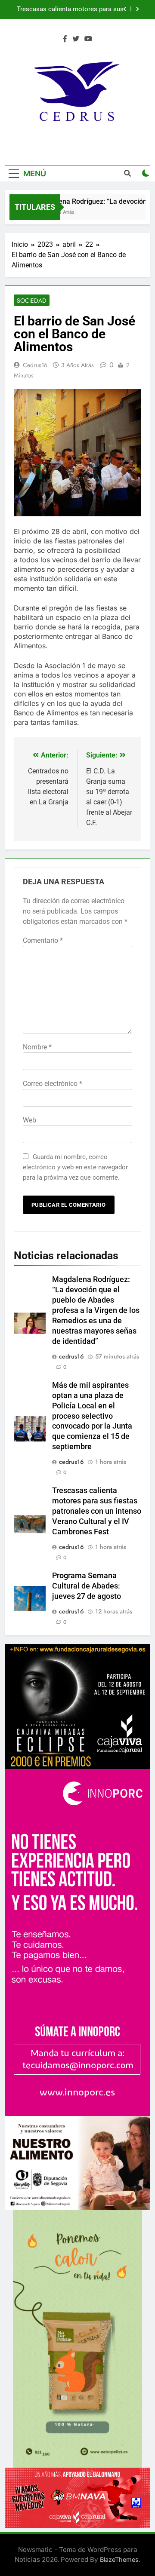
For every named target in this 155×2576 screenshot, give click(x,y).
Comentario (43, 940)
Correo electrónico (53, 1084)
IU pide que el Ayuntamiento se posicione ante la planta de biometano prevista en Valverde (68, 9)
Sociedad (32, 301)
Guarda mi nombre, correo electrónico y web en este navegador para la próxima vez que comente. (75, 1167)
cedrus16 (35, 365)
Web (29, 1120)
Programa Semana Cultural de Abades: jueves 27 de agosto (87, 1586)
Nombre (37, 1047)
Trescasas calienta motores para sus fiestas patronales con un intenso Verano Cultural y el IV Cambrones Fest (97, 1511)
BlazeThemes (119, 2559)
